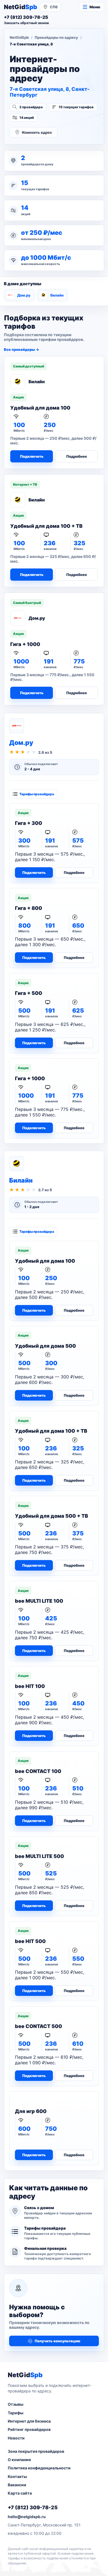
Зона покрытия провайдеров (36, 2451)
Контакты (17, 2476)
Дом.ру (24, 295)
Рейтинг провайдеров (29, 2429)
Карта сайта (20, 2493)
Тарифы (16, 2413)
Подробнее (77, 456)
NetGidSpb (19, 37)
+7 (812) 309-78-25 (33, 2507)
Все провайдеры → (21, 349)
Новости (16, 2438)
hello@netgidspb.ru (27, 2517)
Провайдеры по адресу (56, 37)
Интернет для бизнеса (29, 2421)
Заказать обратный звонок (26, 23)
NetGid (20, 7)
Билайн (57, 295)
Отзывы (16, 2404)
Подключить (32, 456)
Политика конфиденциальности (39, 2468)
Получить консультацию (57, 2341)
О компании (19, 2460)
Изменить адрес (37, 132)
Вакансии (17, 2485)
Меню (95, 7)
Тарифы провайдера (37, 794)
